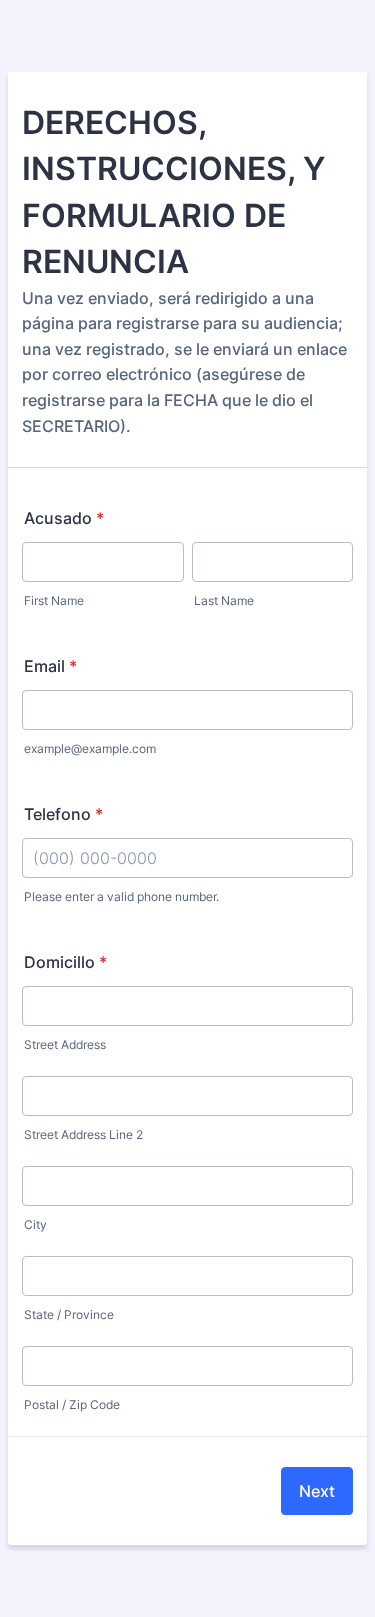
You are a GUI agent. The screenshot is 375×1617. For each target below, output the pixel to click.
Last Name (224, 600)
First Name (54, 600)
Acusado (64, 518)
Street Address (65, 1044)
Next (317, 1491)
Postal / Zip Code (72, 1404)
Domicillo (65, 962)
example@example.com (90, 748)
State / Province (69, 1314)
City (35, 1224)
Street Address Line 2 (83, 1134)
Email (50, 666)
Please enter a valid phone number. (121, 896)
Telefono (63, 814)
